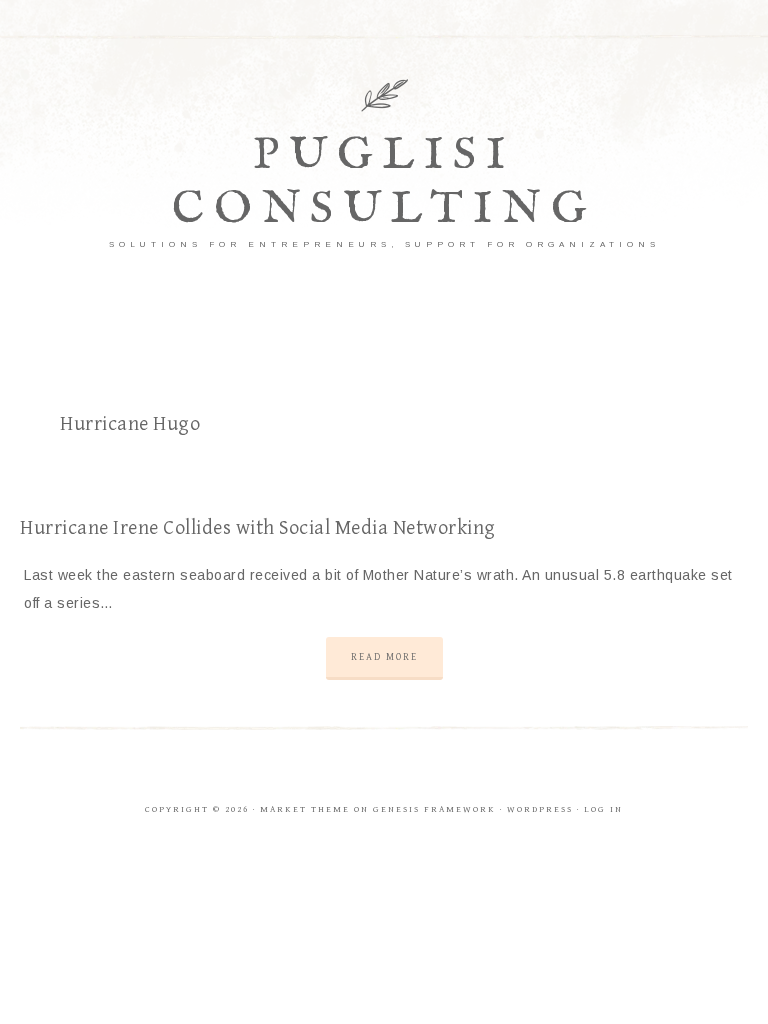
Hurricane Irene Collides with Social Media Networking (258, 528)
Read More (384, 657)
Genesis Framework (434, 809)
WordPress (540, 809)
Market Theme (305, 809)
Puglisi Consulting (384, 182)
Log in (603, 809)
